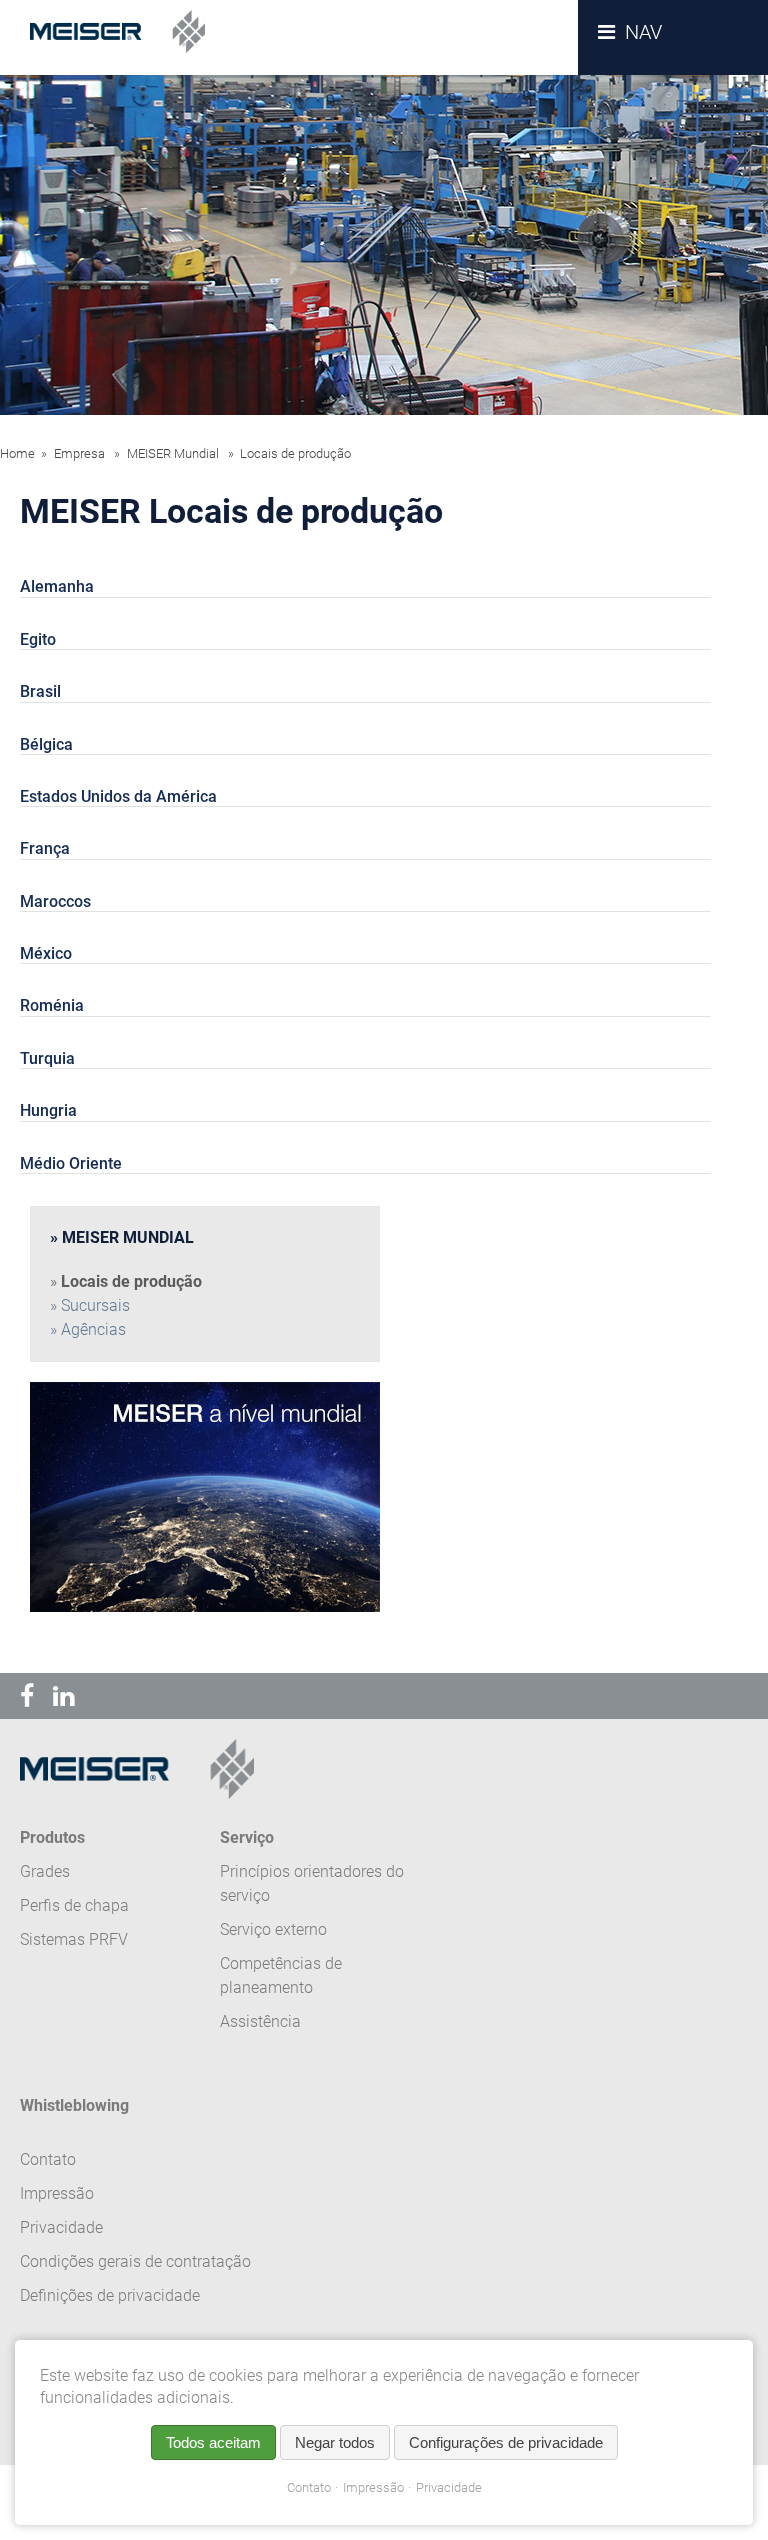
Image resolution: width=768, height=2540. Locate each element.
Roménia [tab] (52, 1005)
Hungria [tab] (48, 1110)
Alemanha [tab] (57, 586)
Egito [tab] (38, 639)
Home (17, 453)
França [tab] (45, 848)
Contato (309, 2487)
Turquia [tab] (47, 1058)
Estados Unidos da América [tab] (118, 796)
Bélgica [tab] (46, 744)
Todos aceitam (213, 2442)
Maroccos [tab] (55, 901)
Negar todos (335, 2442)
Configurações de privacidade (506, 2442)
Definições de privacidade (110, 2295)
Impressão (373, 2487)
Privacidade (449, 2487)
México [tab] (46, 953)
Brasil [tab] (40, 691)
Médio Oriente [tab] (71, 1163)
